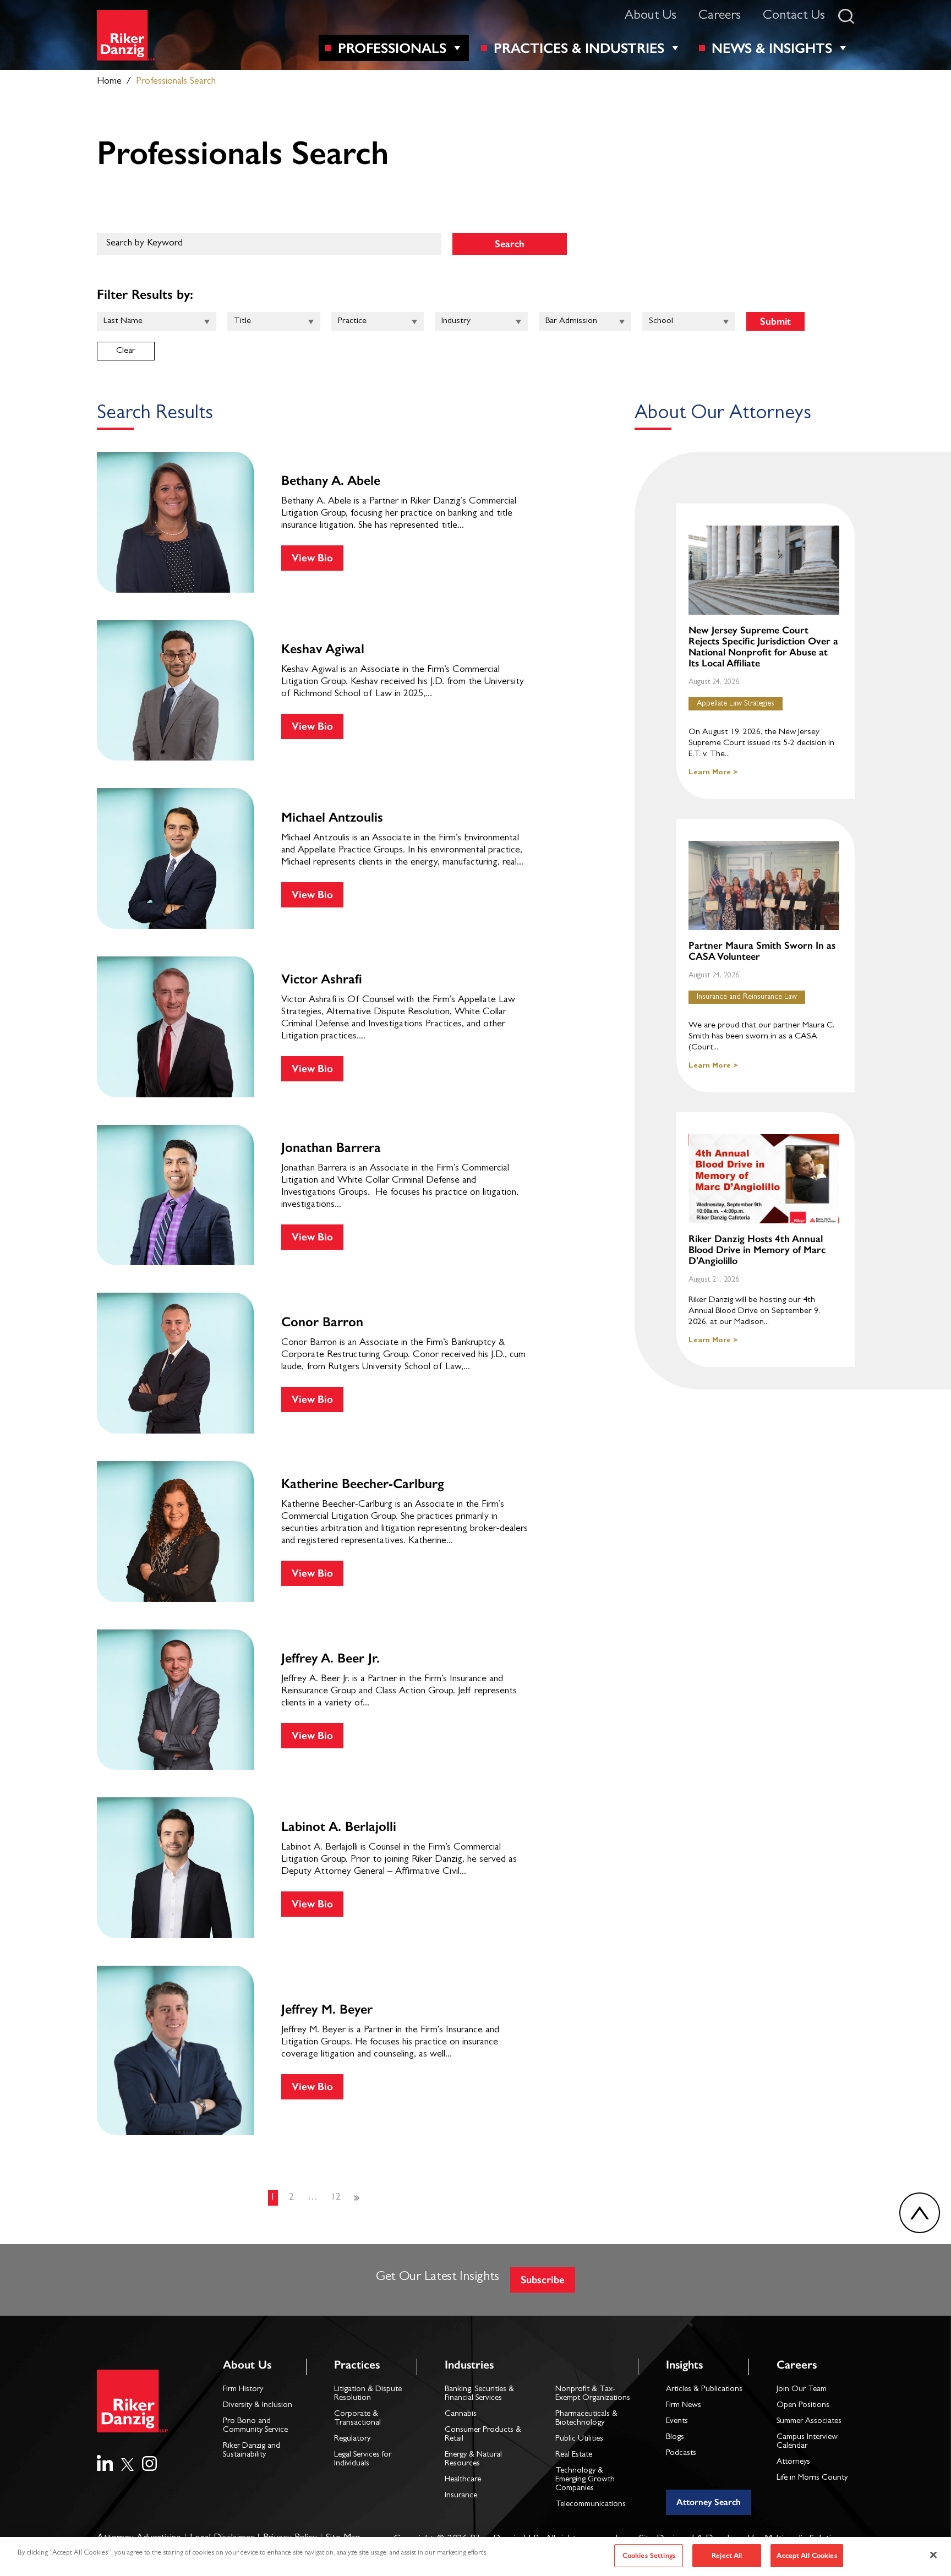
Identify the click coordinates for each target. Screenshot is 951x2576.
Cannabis (461, 2414)
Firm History (243, 2390)
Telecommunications (591, 2505)
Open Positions (803, 2406)
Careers (720, 17)
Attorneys (793, 2462)
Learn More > (713, 773)
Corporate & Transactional (357, 2419)
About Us (651, 17)
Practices (357, 2364)
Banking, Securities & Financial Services (479, 2394)
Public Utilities (579, 2439)
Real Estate (574, 2455)
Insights (684, 2364)
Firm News (684, 2406)
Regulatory (352, 2439)
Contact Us (794, 17)
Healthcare (463, 2480)
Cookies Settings (649, 2555)
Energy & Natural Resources (473, 2460)
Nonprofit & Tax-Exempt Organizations (593, 2394)
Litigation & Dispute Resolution (368, 2394)
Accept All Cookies (807, 2555)
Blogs (675, 2438)
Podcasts (681, 2454)
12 (336, 2198)
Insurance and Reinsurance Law (747, 997)
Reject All (727, 2555)
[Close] (933, 2555)
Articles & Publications (704, 2390)
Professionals (392, 48)
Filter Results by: (145, 294)
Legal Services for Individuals (363, 2460)
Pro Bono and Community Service (255, 2426)
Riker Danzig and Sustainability (252, 2451)
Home (109, 82)
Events (677, 2422)
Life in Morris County (812, 2478)
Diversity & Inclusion (258, 2406)
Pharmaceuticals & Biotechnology (586, 2419)
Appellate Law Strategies (736, 704)
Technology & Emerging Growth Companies (585, 2480)
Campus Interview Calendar (807, 2442)
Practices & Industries (579, 48)
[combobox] (157, 321)
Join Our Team (802, 2390)
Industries (469, 2364)
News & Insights (772, 48)
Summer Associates (809, 2422)
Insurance (461, 2496)
